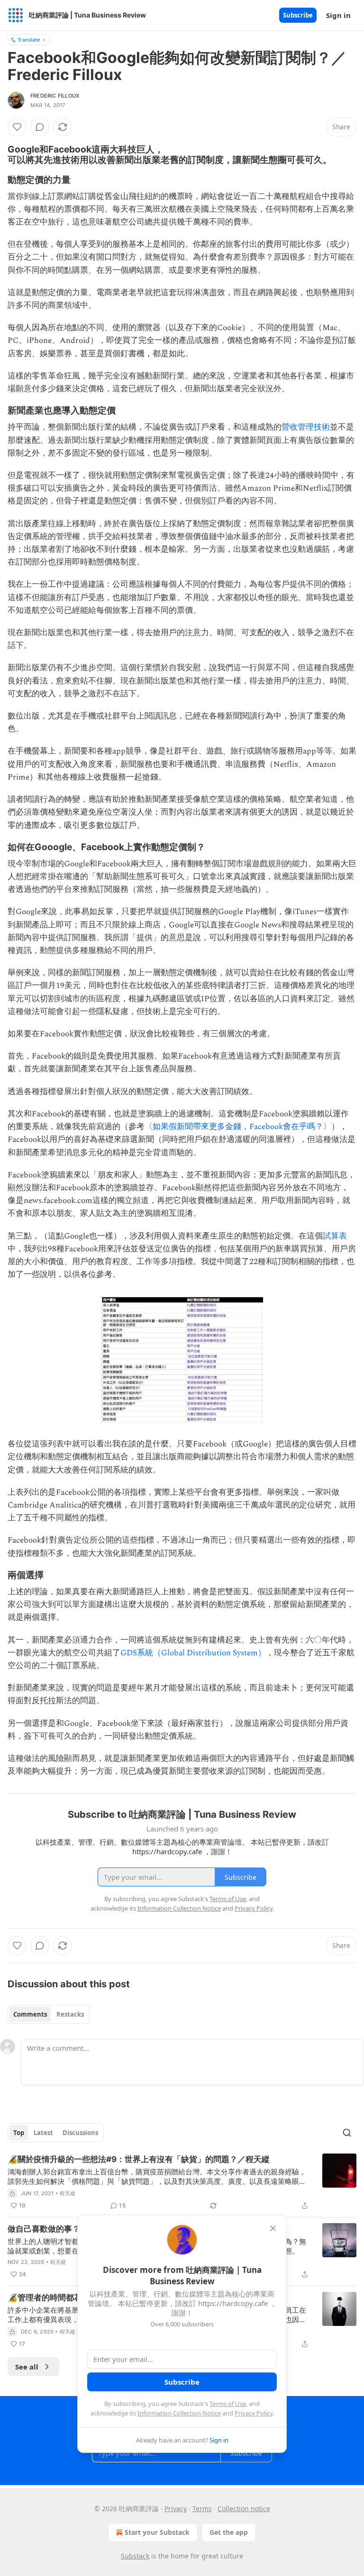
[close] (273, 2228)
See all (27, 2367)
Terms (202, 2509)
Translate (29, 40)
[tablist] (49, 2014)
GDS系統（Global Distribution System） (193, 1653)
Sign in (338, 15)
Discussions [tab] (80, 2133)
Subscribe (298, 15)
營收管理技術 (306, 427)
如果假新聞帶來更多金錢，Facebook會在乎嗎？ (238, 1127)
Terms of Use (228, 2404)
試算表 (335, 1236)
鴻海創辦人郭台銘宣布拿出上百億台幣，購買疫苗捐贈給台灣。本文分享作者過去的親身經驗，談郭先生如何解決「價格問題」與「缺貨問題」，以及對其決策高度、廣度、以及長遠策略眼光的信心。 (157, 2176)
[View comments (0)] (40, 127)
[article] (182, 2182)
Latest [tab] (43, 2133)
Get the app (229, 2532)
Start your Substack (157, 2532)
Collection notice (244, 2509)
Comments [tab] (30, 2014)
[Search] (347, 2133)
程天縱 (68, 2193)
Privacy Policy (254, 2413)
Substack (135, 2556)
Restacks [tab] (70, 2014)
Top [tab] (19, 2133)
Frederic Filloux (55, 96)
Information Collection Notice (179, 2413)
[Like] (17, 127)
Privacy (176, 2509)
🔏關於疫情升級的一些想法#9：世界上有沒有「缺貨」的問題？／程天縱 (139, 2159)
